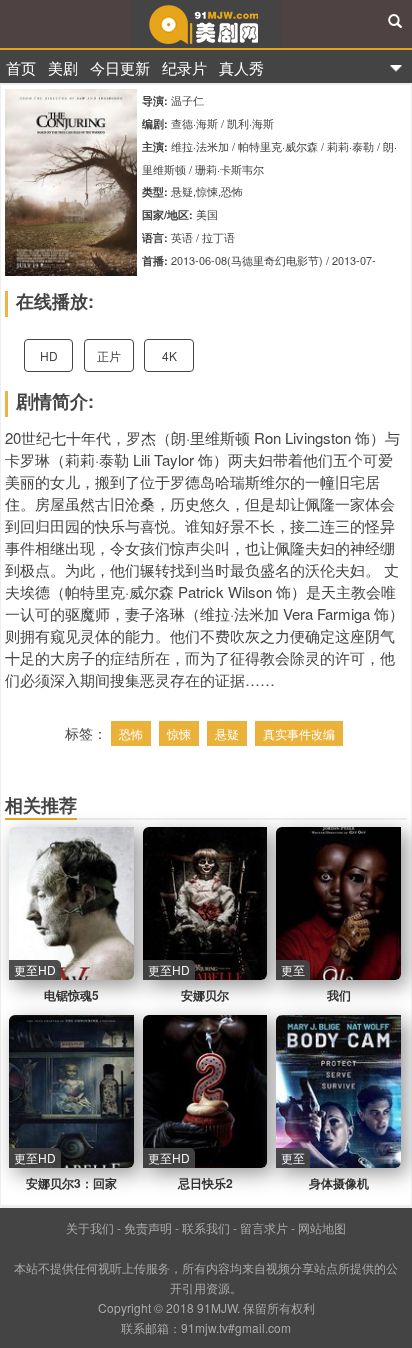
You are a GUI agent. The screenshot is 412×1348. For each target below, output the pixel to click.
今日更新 (120, 67)
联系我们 (206, 1227)
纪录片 (184, 67)
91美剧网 (206, 24)
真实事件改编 (299, 733)
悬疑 (227, 733)
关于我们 (90, 1227)
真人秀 (241, 67)
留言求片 (264, 1227)
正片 (109, 355)
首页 (21, 67)
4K (169, 355)
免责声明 (148, 1227)
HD (49, 355)
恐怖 (131, 733)
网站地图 (322, 1227)
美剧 (63, 67)
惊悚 (179, 733)
